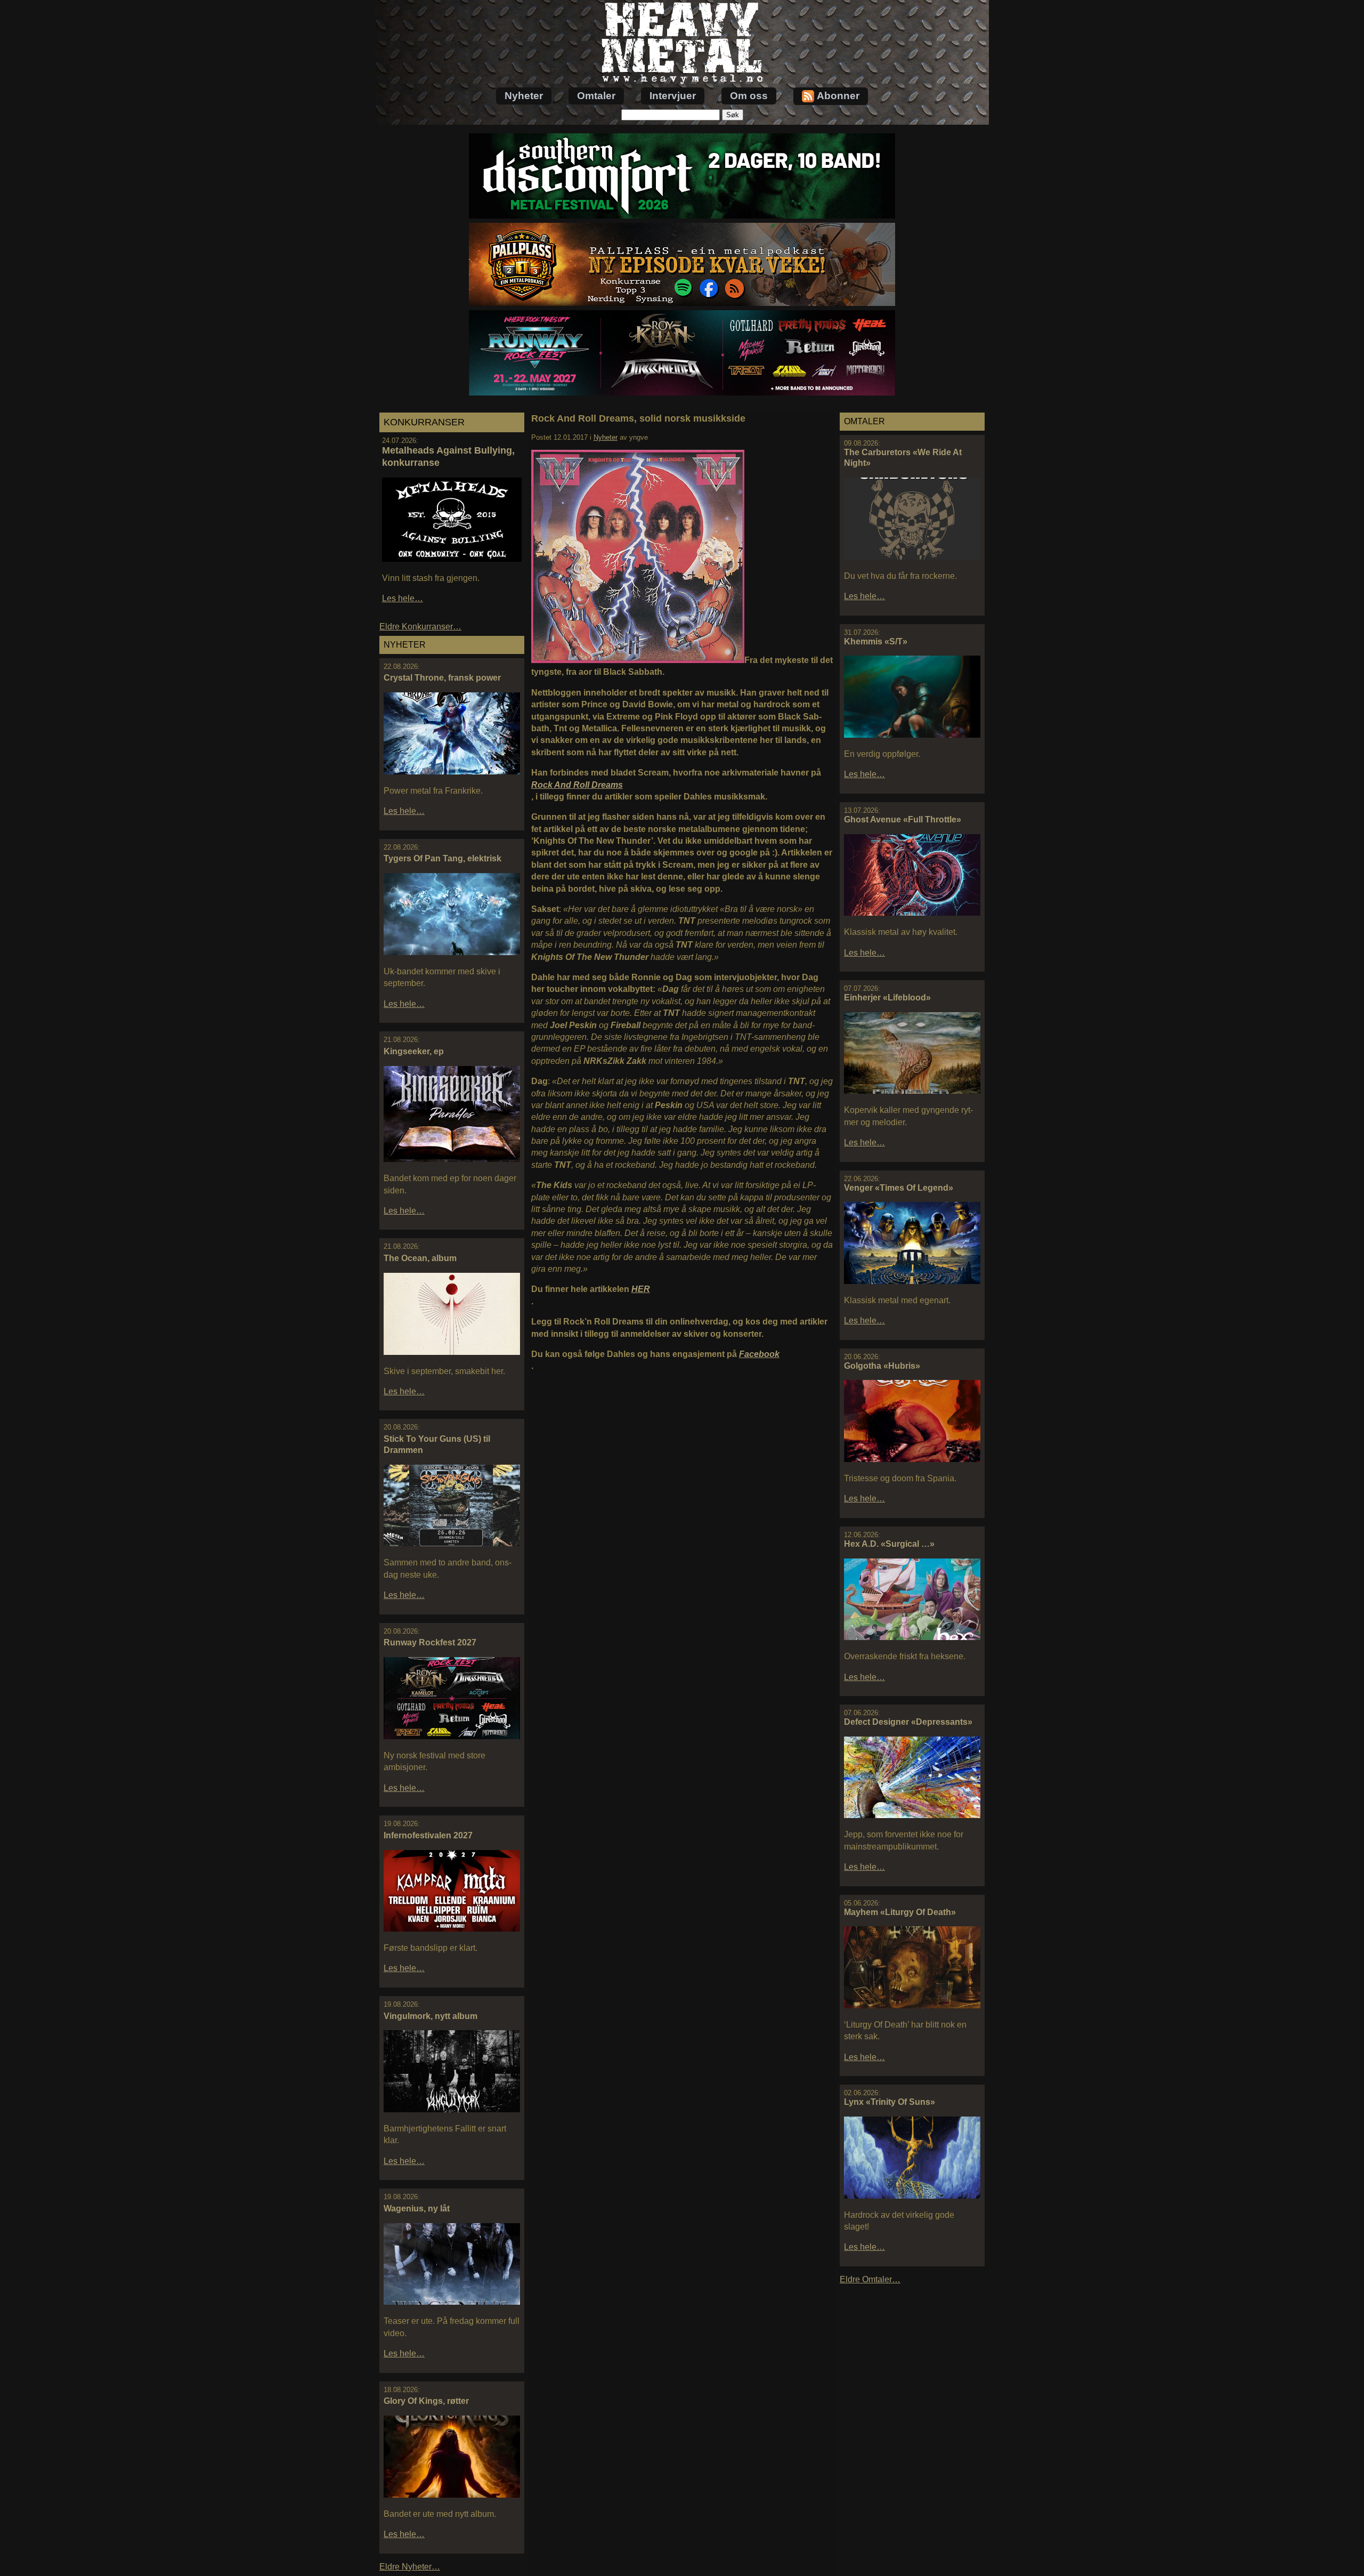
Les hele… (403, 598)
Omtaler (596, 96)
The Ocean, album (420, 1258)
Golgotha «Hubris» (882, 1366)
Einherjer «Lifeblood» (887, 998)
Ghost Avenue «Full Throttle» (903, 819)
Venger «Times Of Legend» (899, 1188)
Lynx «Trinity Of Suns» (890, 2102)
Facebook (759, 1354)
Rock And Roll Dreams (577, 785)
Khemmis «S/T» (876, 641)
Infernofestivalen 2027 (428, 1835)
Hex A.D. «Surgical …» (889, 1544)
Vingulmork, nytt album (431, 2016)
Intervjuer (673, 96)
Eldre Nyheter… (410, 2567)
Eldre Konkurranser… (420, 627)
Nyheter (524, 96)
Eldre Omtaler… (870, 2279)
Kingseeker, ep (414, 1051)
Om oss (749, 96)
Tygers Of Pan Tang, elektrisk (443, 858)
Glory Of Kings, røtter (426, 2401)
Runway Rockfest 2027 (430, 1642)
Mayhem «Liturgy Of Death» (900, 1912)
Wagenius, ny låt (417, 2208)
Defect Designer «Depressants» (908, 1722)
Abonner (838, 96)
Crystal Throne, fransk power (442, 678)
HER (641, 1289)
